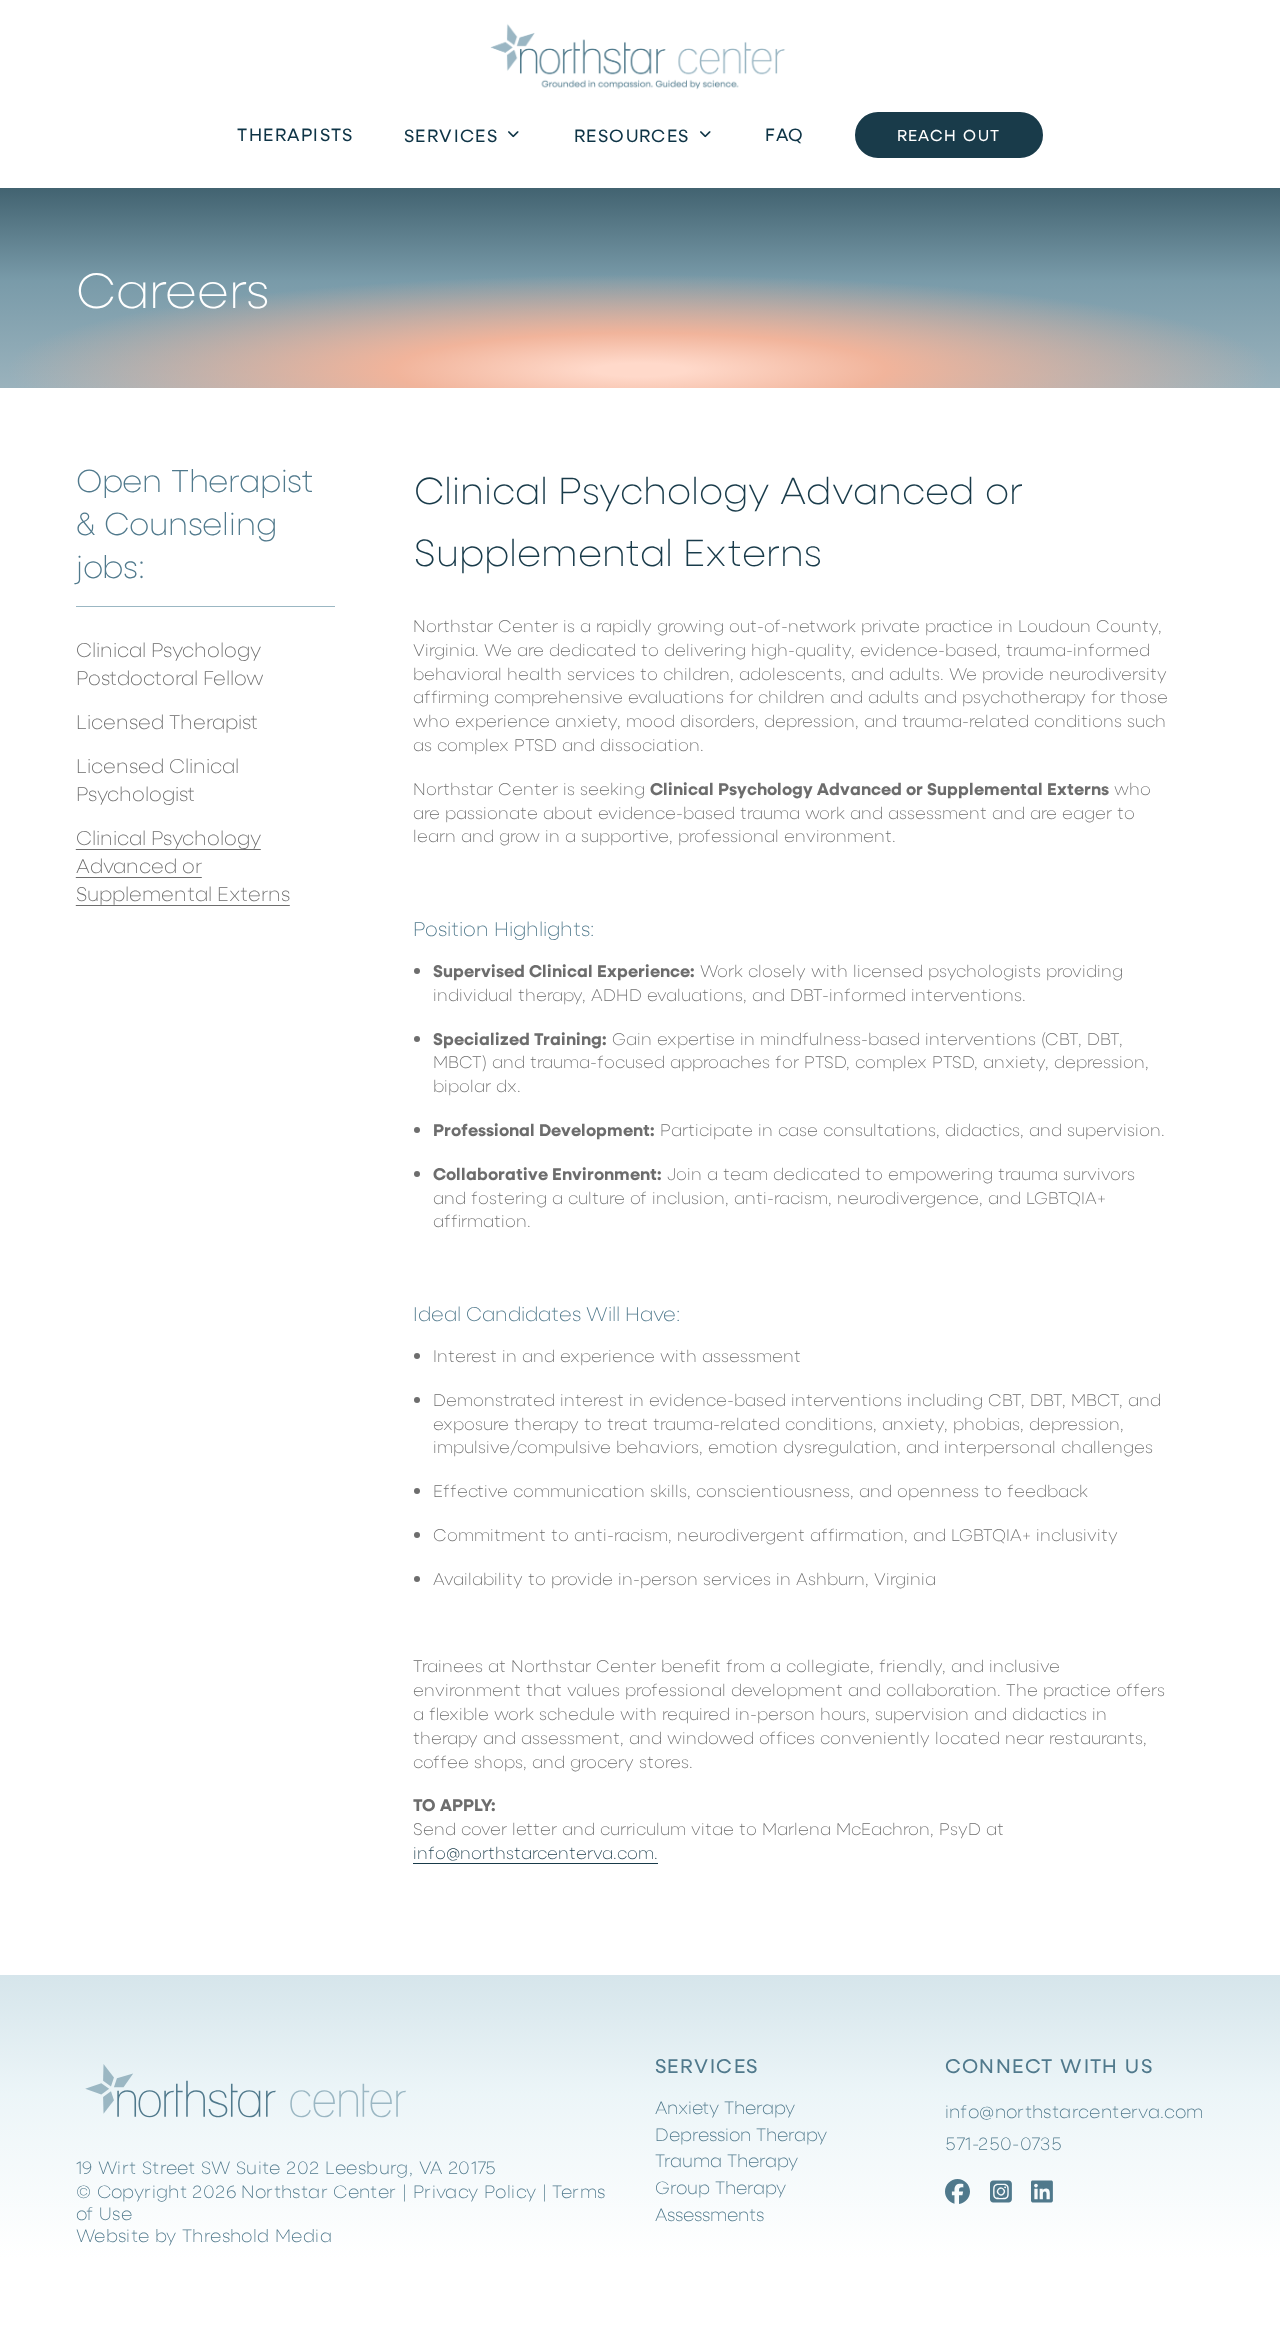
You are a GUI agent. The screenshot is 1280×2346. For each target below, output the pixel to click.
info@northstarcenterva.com (1074, 2111)
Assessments (709, 2213)
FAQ (784, 134)
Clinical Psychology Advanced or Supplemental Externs (183, 864)
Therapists (295, 134)
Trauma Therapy (726, 2159)
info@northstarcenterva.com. (535, 1852)
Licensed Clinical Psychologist (157, 778)
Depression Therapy (741, 2133)
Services (451, 135)
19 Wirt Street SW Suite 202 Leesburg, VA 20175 (286, 2166)
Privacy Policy (474, 2190)
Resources (632, 135)
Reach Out (949, 134)
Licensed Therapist (167, 720)
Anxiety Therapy (725, 2106)
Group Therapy (720, 2186)
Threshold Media (257, 2234)
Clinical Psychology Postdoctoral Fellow (170, 662)
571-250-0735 (1004, 2143)
